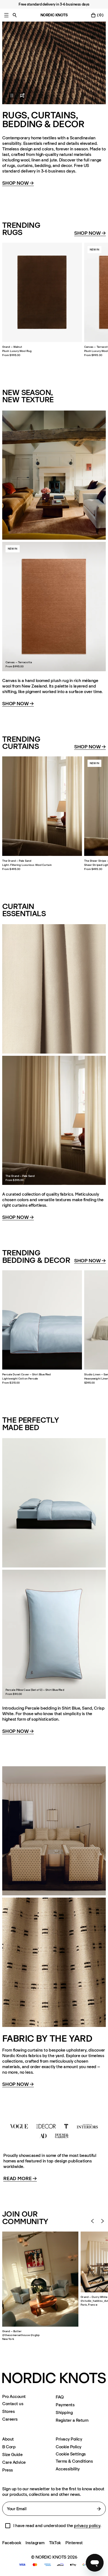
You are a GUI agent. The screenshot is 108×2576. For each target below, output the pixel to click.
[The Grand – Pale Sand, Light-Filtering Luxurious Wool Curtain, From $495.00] (42, 806)
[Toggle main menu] (6, 15)
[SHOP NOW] (54, 63)
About (8, 2439)
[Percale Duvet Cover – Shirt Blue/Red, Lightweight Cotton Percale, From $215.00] (42, 1320)
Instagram (35, 2543)
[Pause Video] (9, 95)
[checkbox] (8, 2526)
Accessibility (68, 2469)
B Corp (9, 2447)
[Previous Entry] (92, 2221)
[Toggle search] (15, 15)
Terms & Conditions (74, 2461)
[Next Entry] (102, 2221)
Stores (8, 2411)
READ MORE (20, 2179)
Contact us (13, 2404)
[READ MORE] (54, 2131)
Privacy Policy (69, 2439)
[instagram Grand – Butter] (40, 2279)
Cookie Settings (71, 2454)
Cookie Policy (69, 2447)
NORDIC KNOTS (54, 15)
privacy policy (87, 2526)
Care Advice (14, 2462)
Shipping (64, 2412)
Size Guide (12, 2454)
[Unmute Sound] (22, 95)
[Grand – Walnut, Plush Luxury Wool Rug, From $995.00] (42, 292)
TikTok (55, 2543)
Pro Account (14, 2397)
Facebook (12, 2543)
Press (8, 2470)
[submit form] (99, 2509)
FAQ (60, 2397)
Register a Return (72, 2420)
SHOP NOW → (18, 2084)
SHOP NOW (18, 183)
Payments (65, 2405)
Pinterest (74, 2543)
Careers (10, 2419)
